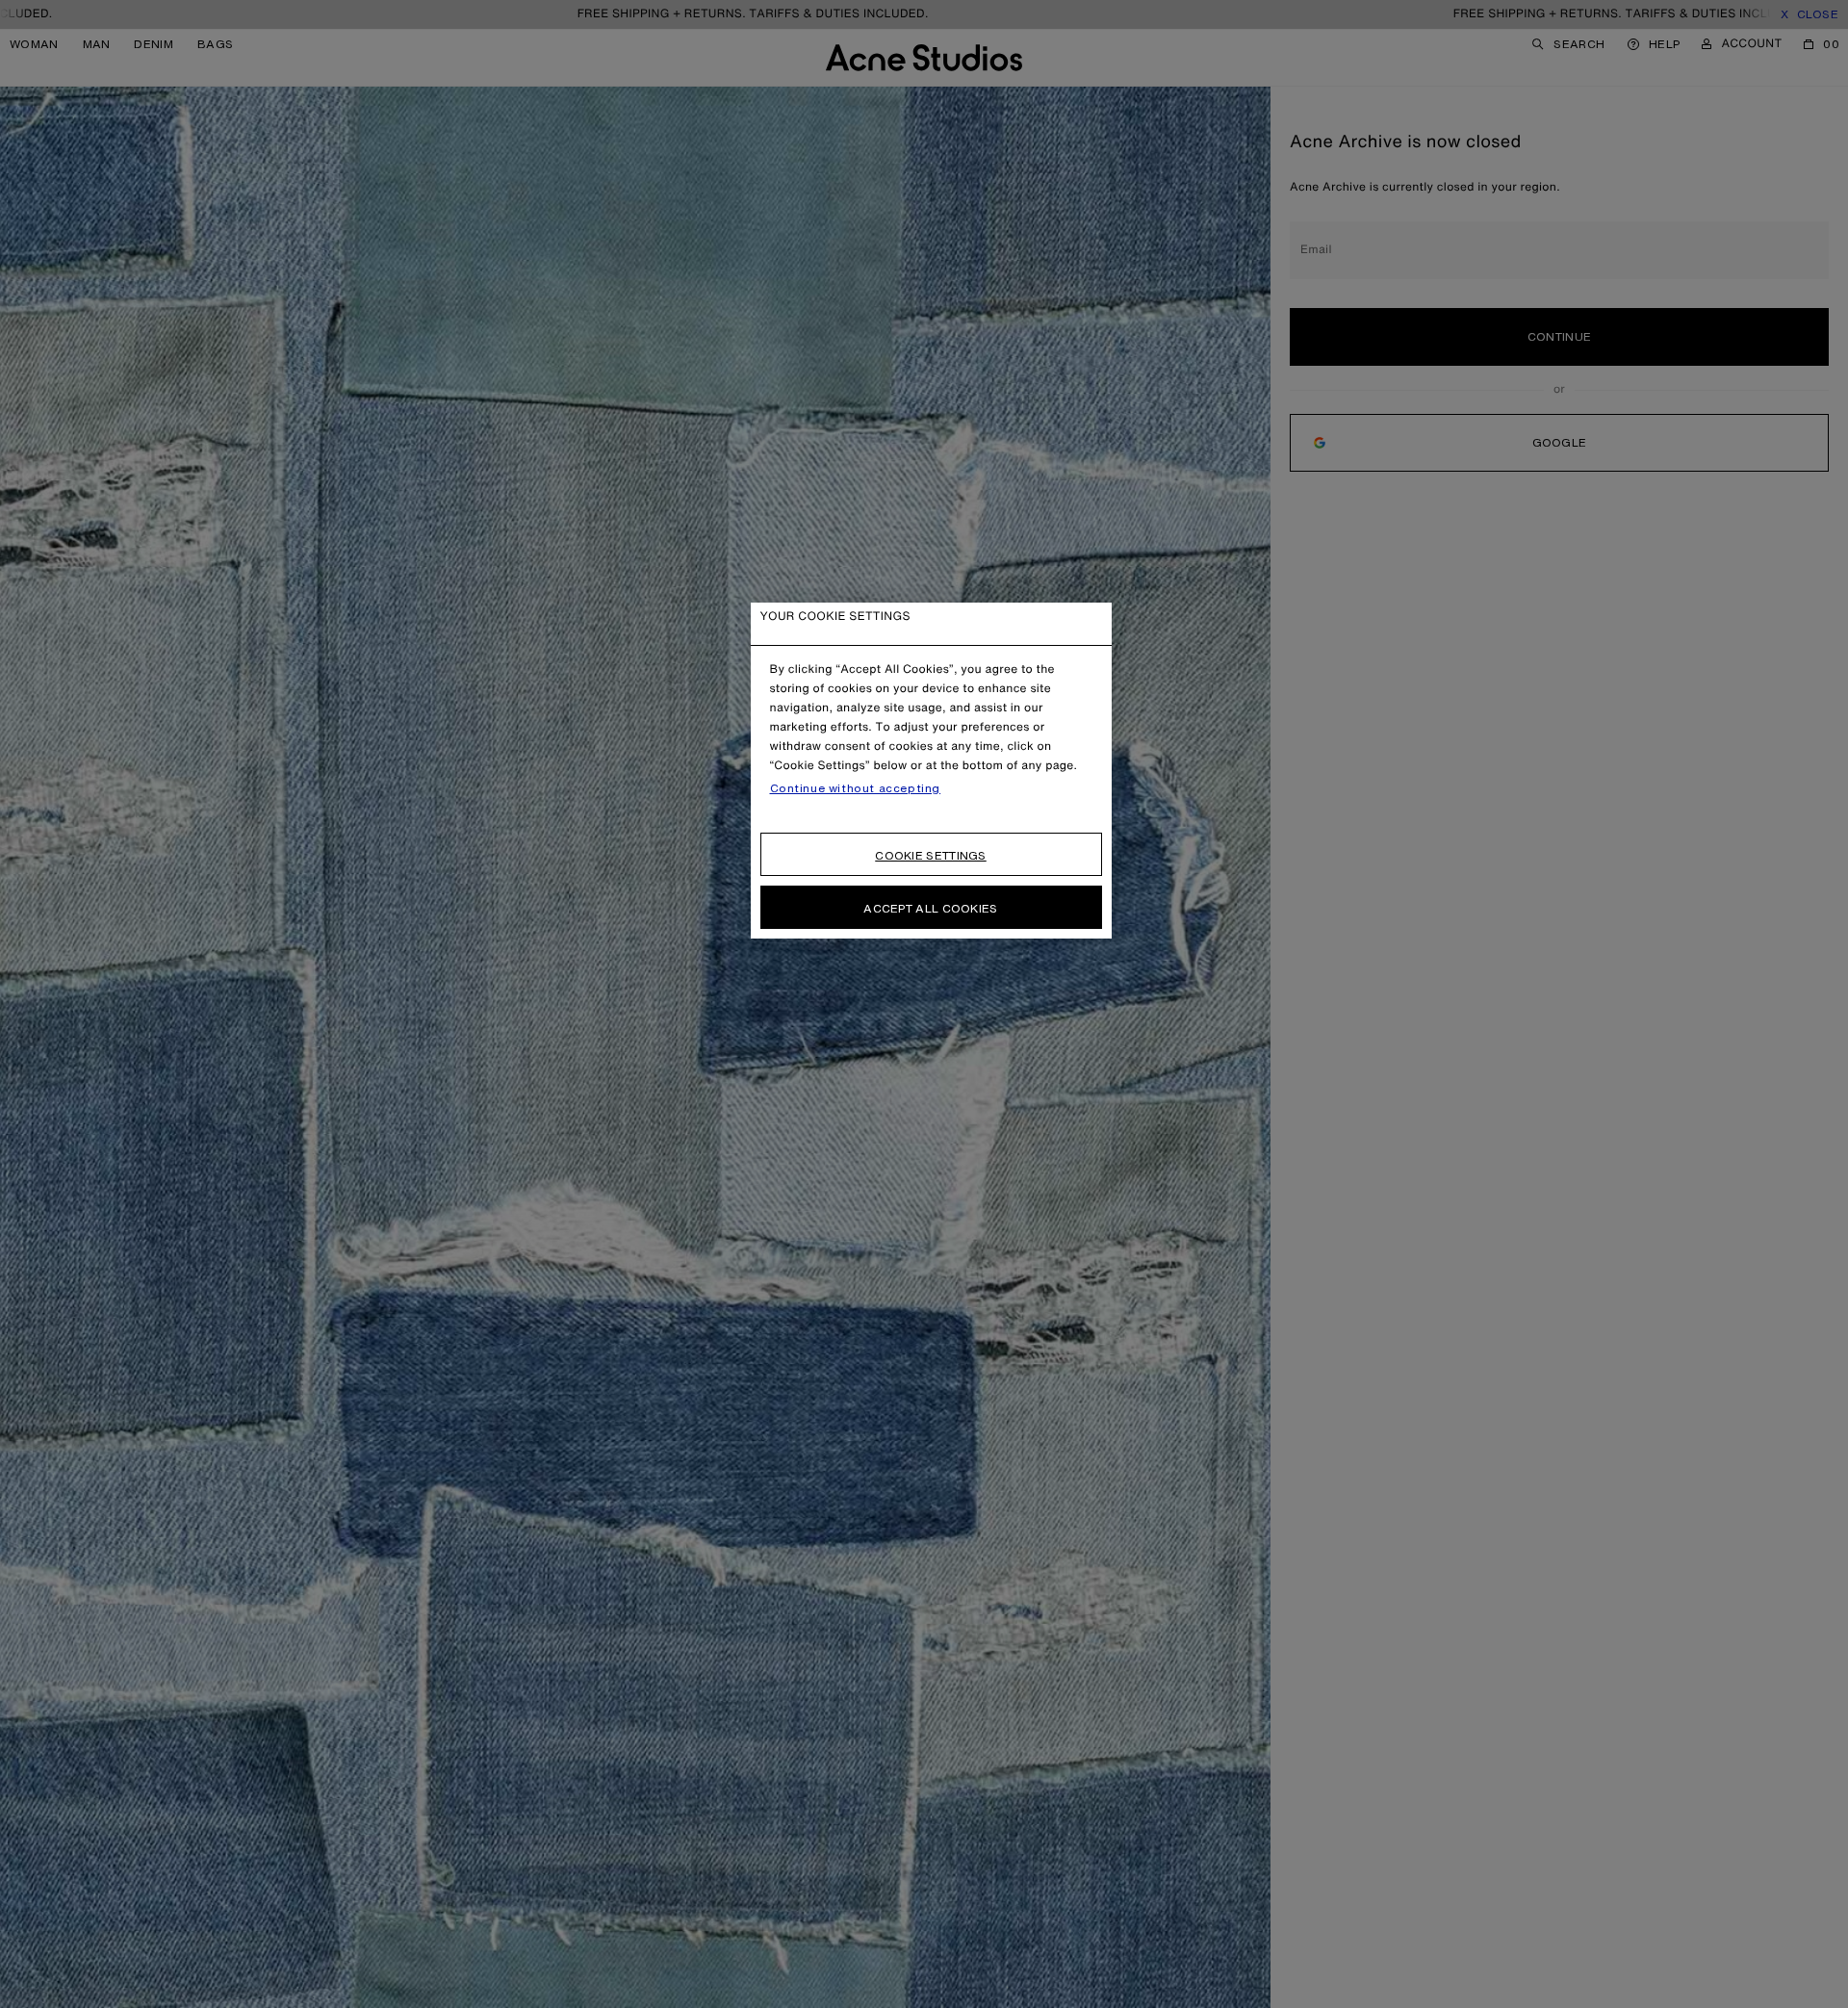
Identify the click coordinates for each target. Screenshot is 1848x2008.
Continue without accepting (856, 788)
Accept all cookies (930, 908)
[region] (931, 771)
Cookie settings (931, 855)
